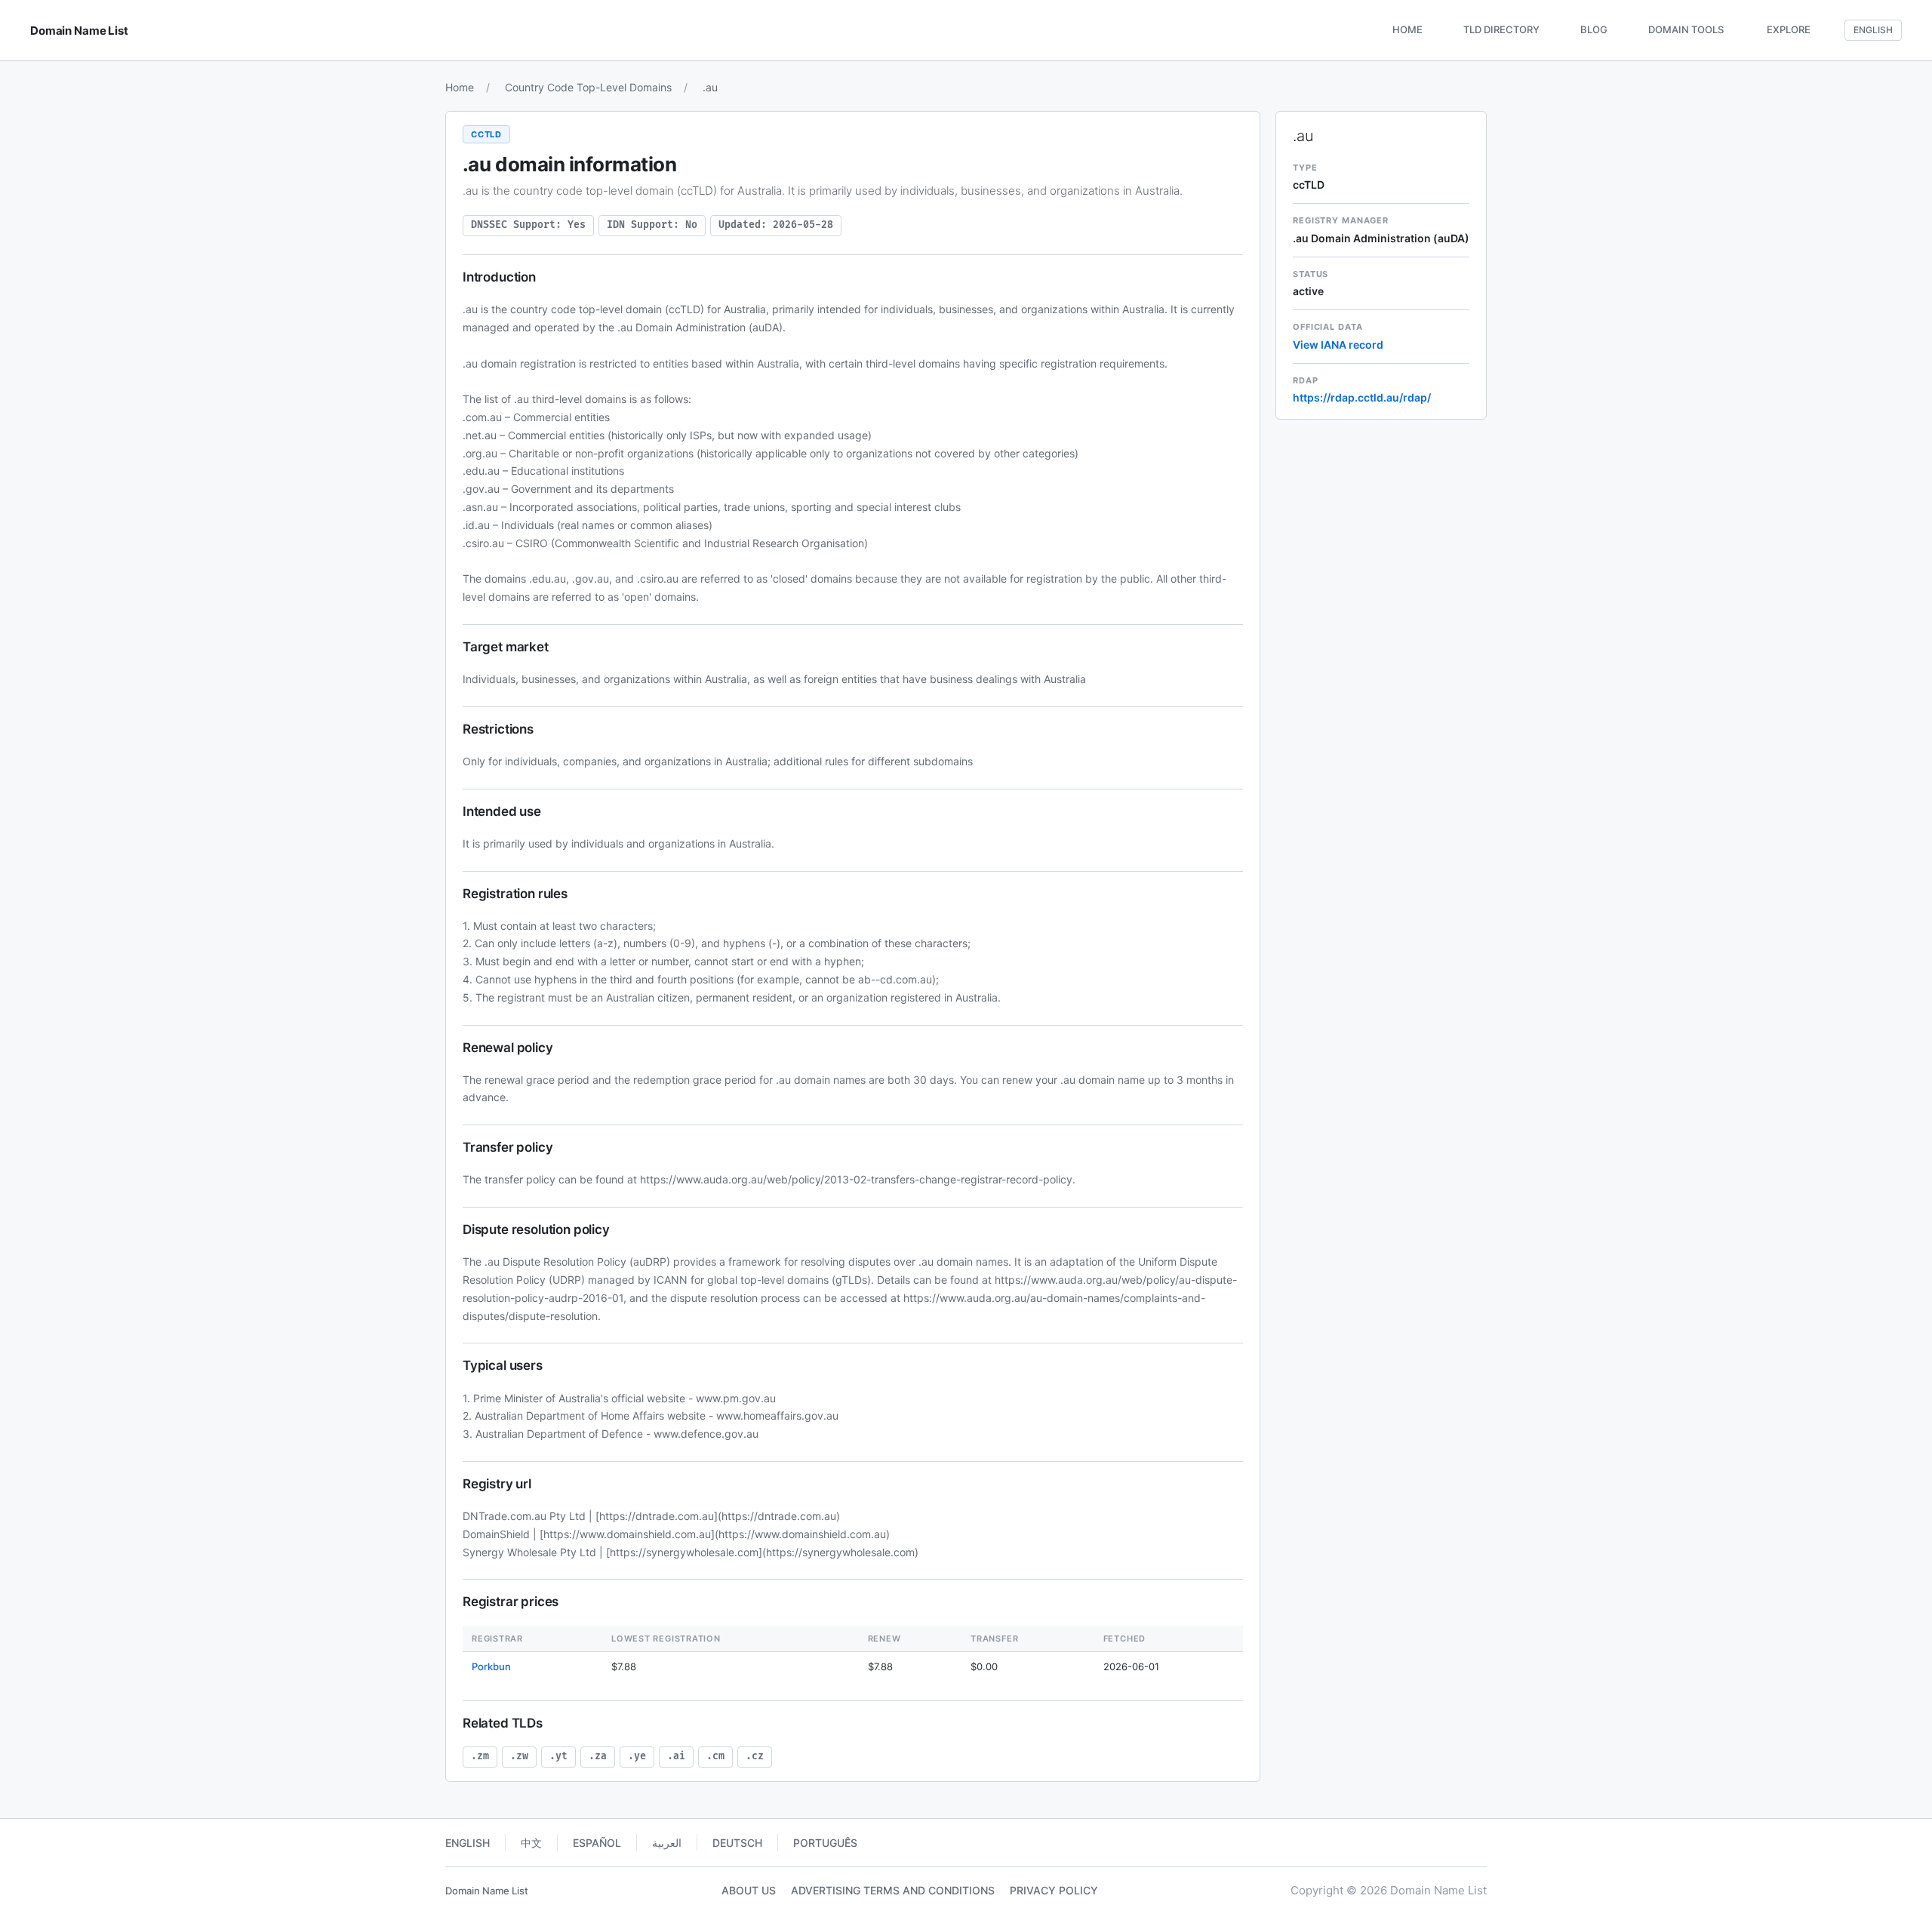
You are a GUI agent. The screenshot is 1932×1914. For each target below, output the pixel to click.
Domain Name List (487, 1891)
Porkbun (491, 1666)
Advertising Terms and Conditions (893, 1890)
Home (1407, 29)
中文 (531, 1843)
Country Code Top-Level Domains (588, 87)
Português (825, 1843)
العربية (667, 1843)
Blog (1594, 29)
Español (597, 1843)
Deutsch (737, 1843)
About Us (749, 1890)
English (468, 1843)
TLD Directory (1501, 29)
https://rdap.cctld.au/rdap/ (1362, 397)
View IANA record (1338, 345)
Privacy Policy (1054, 1890)
